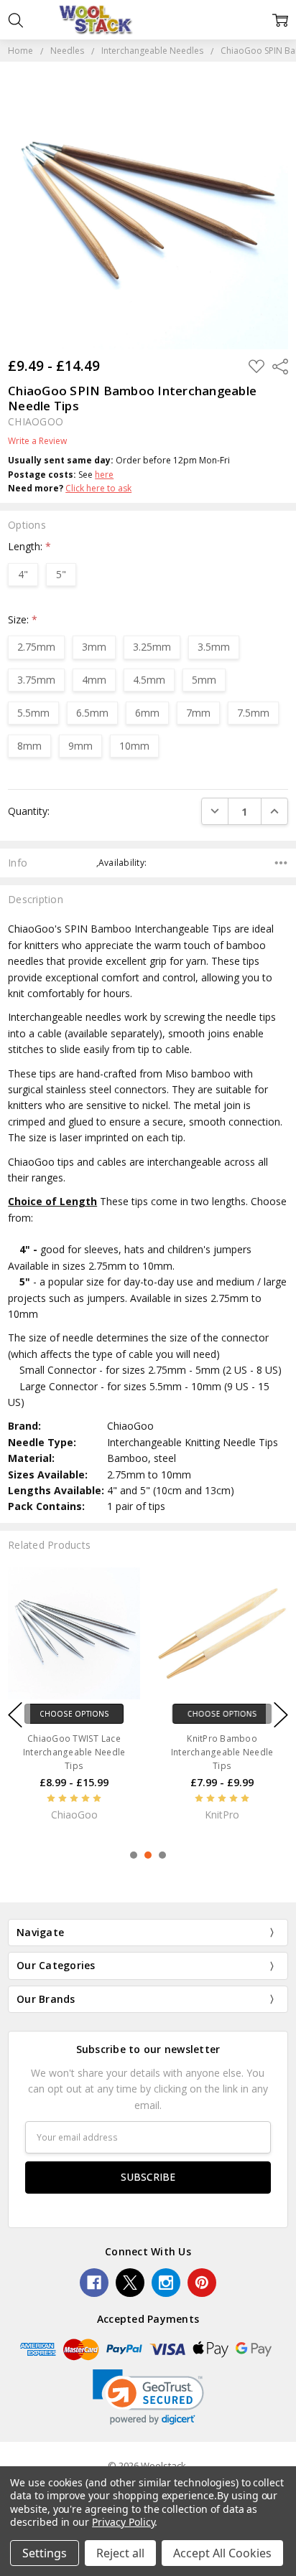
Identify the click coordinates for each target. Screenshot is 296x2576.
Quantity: (29, 811)
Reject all (120, 2553)
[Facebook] (94, 2283)
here (104, 475)
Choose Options (74, 1713)
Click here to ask (98, 488)
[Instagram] (166, 2283)
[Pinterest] (202, 2283)
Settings (45, 2553)
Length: (29, 546)
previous (15, 1714)
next (281, 1714)
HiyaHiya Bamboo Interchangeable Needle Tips (74, 1751)
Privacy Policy (123, 2522)
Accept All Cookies (222, 2553)
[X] (130, 2283)
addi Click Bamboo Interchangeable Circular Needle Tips (222, 1751)
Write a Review (37, 441)
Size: (23, 619)
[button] (148, 2397)
